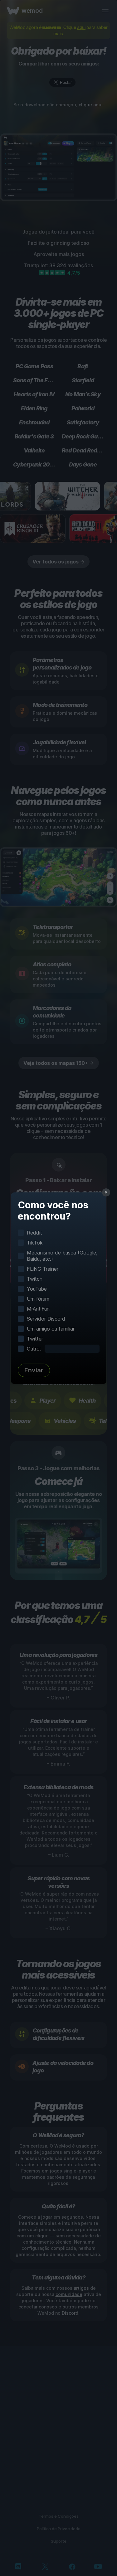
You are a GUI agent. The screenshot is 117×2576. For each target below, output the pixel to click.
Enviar (34, 1370)
